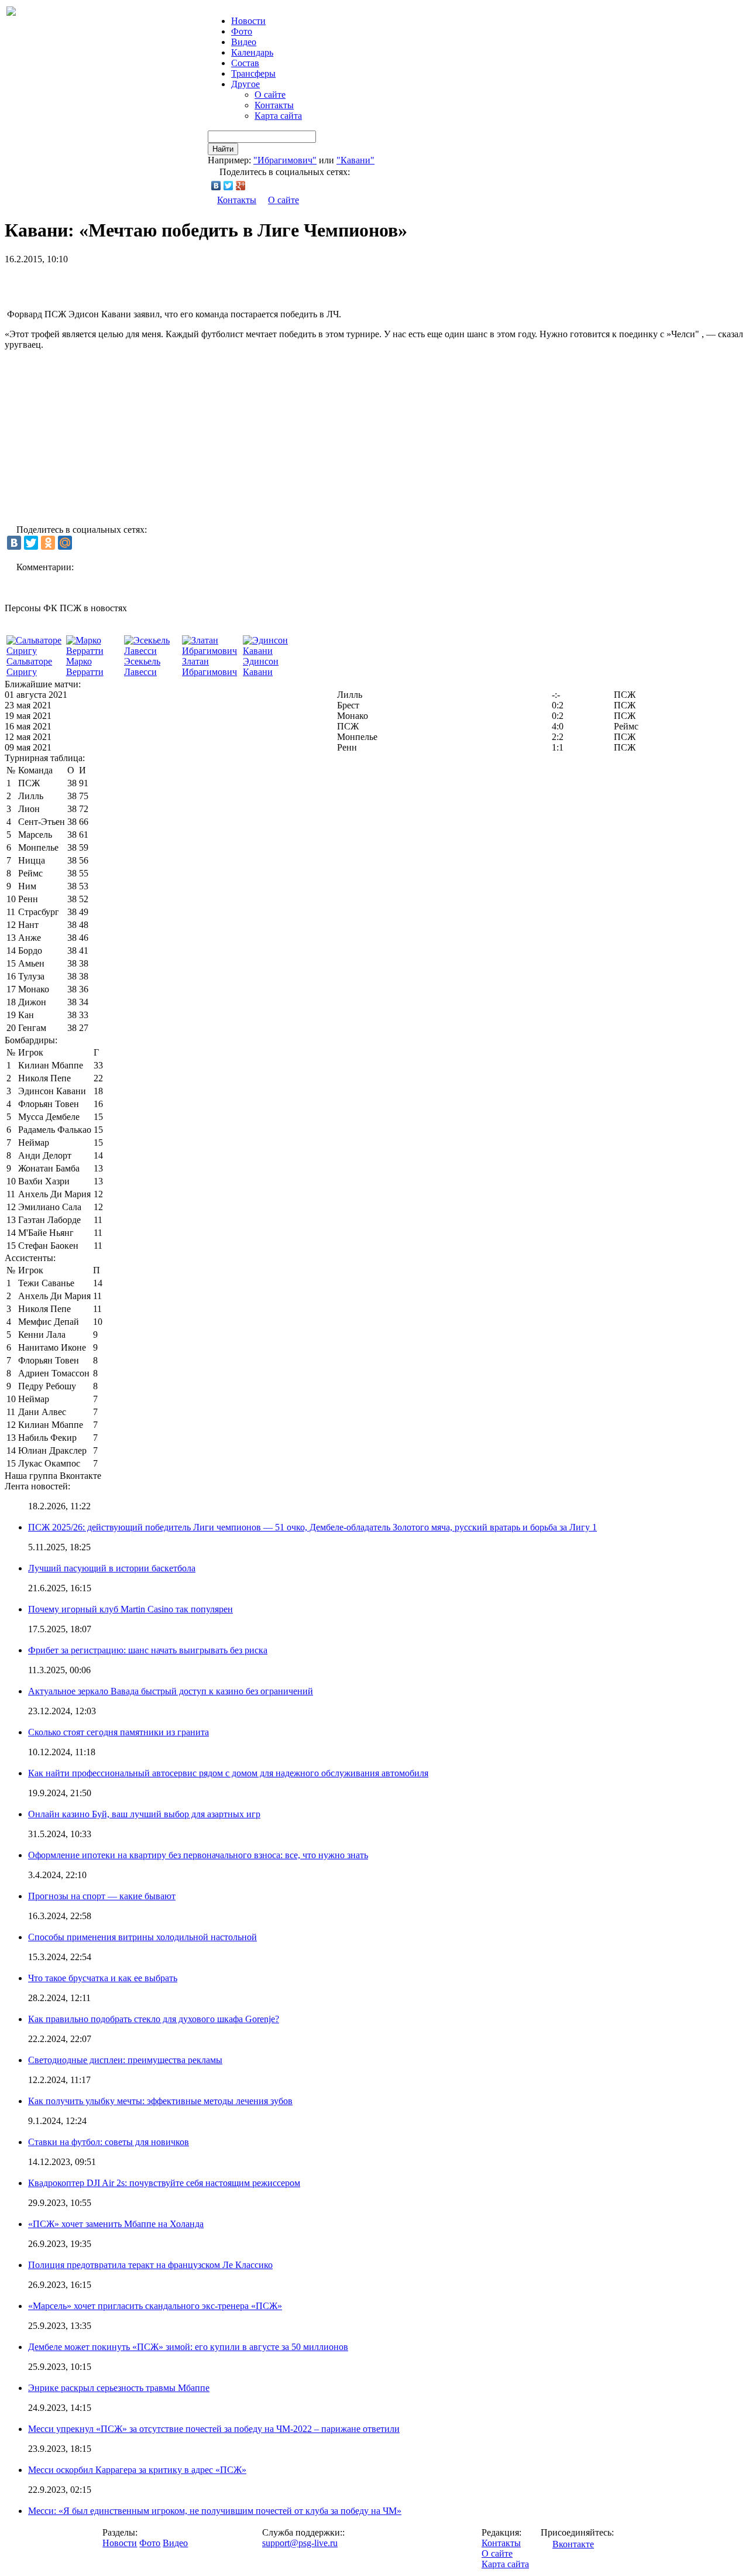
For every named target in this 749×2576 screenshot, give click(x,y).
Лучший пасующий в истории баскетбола (112, 1568)
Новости (120, 2543)
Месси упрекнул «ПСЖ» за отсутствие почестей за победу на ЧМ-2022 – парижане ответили (214, 2429)
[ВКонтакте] (216, 186)
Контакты (274, 105)
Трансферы (253, 73)
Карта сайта (278, 116)
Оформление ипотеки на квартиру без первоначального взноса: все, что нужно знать (198, 1855)
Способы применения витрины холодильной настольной (142, 1937)
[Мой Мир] (65, 543)
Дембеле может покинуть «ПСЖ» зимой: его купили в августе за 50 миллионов (188, 2347)
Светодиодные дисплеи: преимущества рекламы (125, 2060)
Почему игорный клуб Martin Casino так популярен (130, 1609)
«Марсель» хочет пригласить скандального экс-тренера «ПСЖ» (155, 2306)
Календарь (252, 52)
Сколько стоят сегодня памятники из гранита (118, 1732)
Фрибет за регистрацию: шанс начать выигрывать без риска (148, 1650)
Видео (244, 42)
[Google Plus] (241, 186)
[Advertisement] (142, 282)
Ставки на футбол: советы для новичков (109, 2142)
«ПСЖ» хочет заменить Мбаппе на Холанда (116, 2224)
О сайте (270, 95)
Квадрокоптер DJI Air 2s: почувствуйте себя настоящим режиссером (164, 2183)
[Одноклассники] (48, 543)
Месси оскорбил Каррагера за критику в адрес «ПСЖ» (137, 2470)
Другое (245, 84)
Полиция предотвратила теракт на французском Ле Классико (150, 2265)
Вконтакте (573, 2544)
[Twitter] (229, 186)
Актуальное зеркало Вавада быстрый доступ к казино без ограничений (171, 1691)
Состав (245, 63)
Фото (242, 31)
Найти (223, 149)
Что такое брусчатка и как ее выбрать (103, 1978)
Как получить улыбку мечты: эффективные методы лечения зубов (160, 2101)
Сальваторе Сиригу (29, 667)
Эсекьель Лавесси (142, 667)
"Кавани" (355, 160)
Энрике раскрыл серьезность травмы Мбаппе (119, 2388)
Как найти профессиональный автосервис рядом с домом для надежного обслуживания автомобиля (228, 1773)
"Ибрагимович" (285, 160)
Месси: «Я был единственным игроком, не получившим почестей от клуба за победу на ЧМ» (215, 2511)
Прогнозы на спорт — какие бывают (102, 1896)
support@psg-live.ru (300, 2543)
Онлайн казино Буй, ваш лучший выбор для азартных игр (144, 1814)
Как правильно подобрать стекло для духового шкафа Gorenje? (154, 2019)
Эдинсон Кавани (261, 667)
